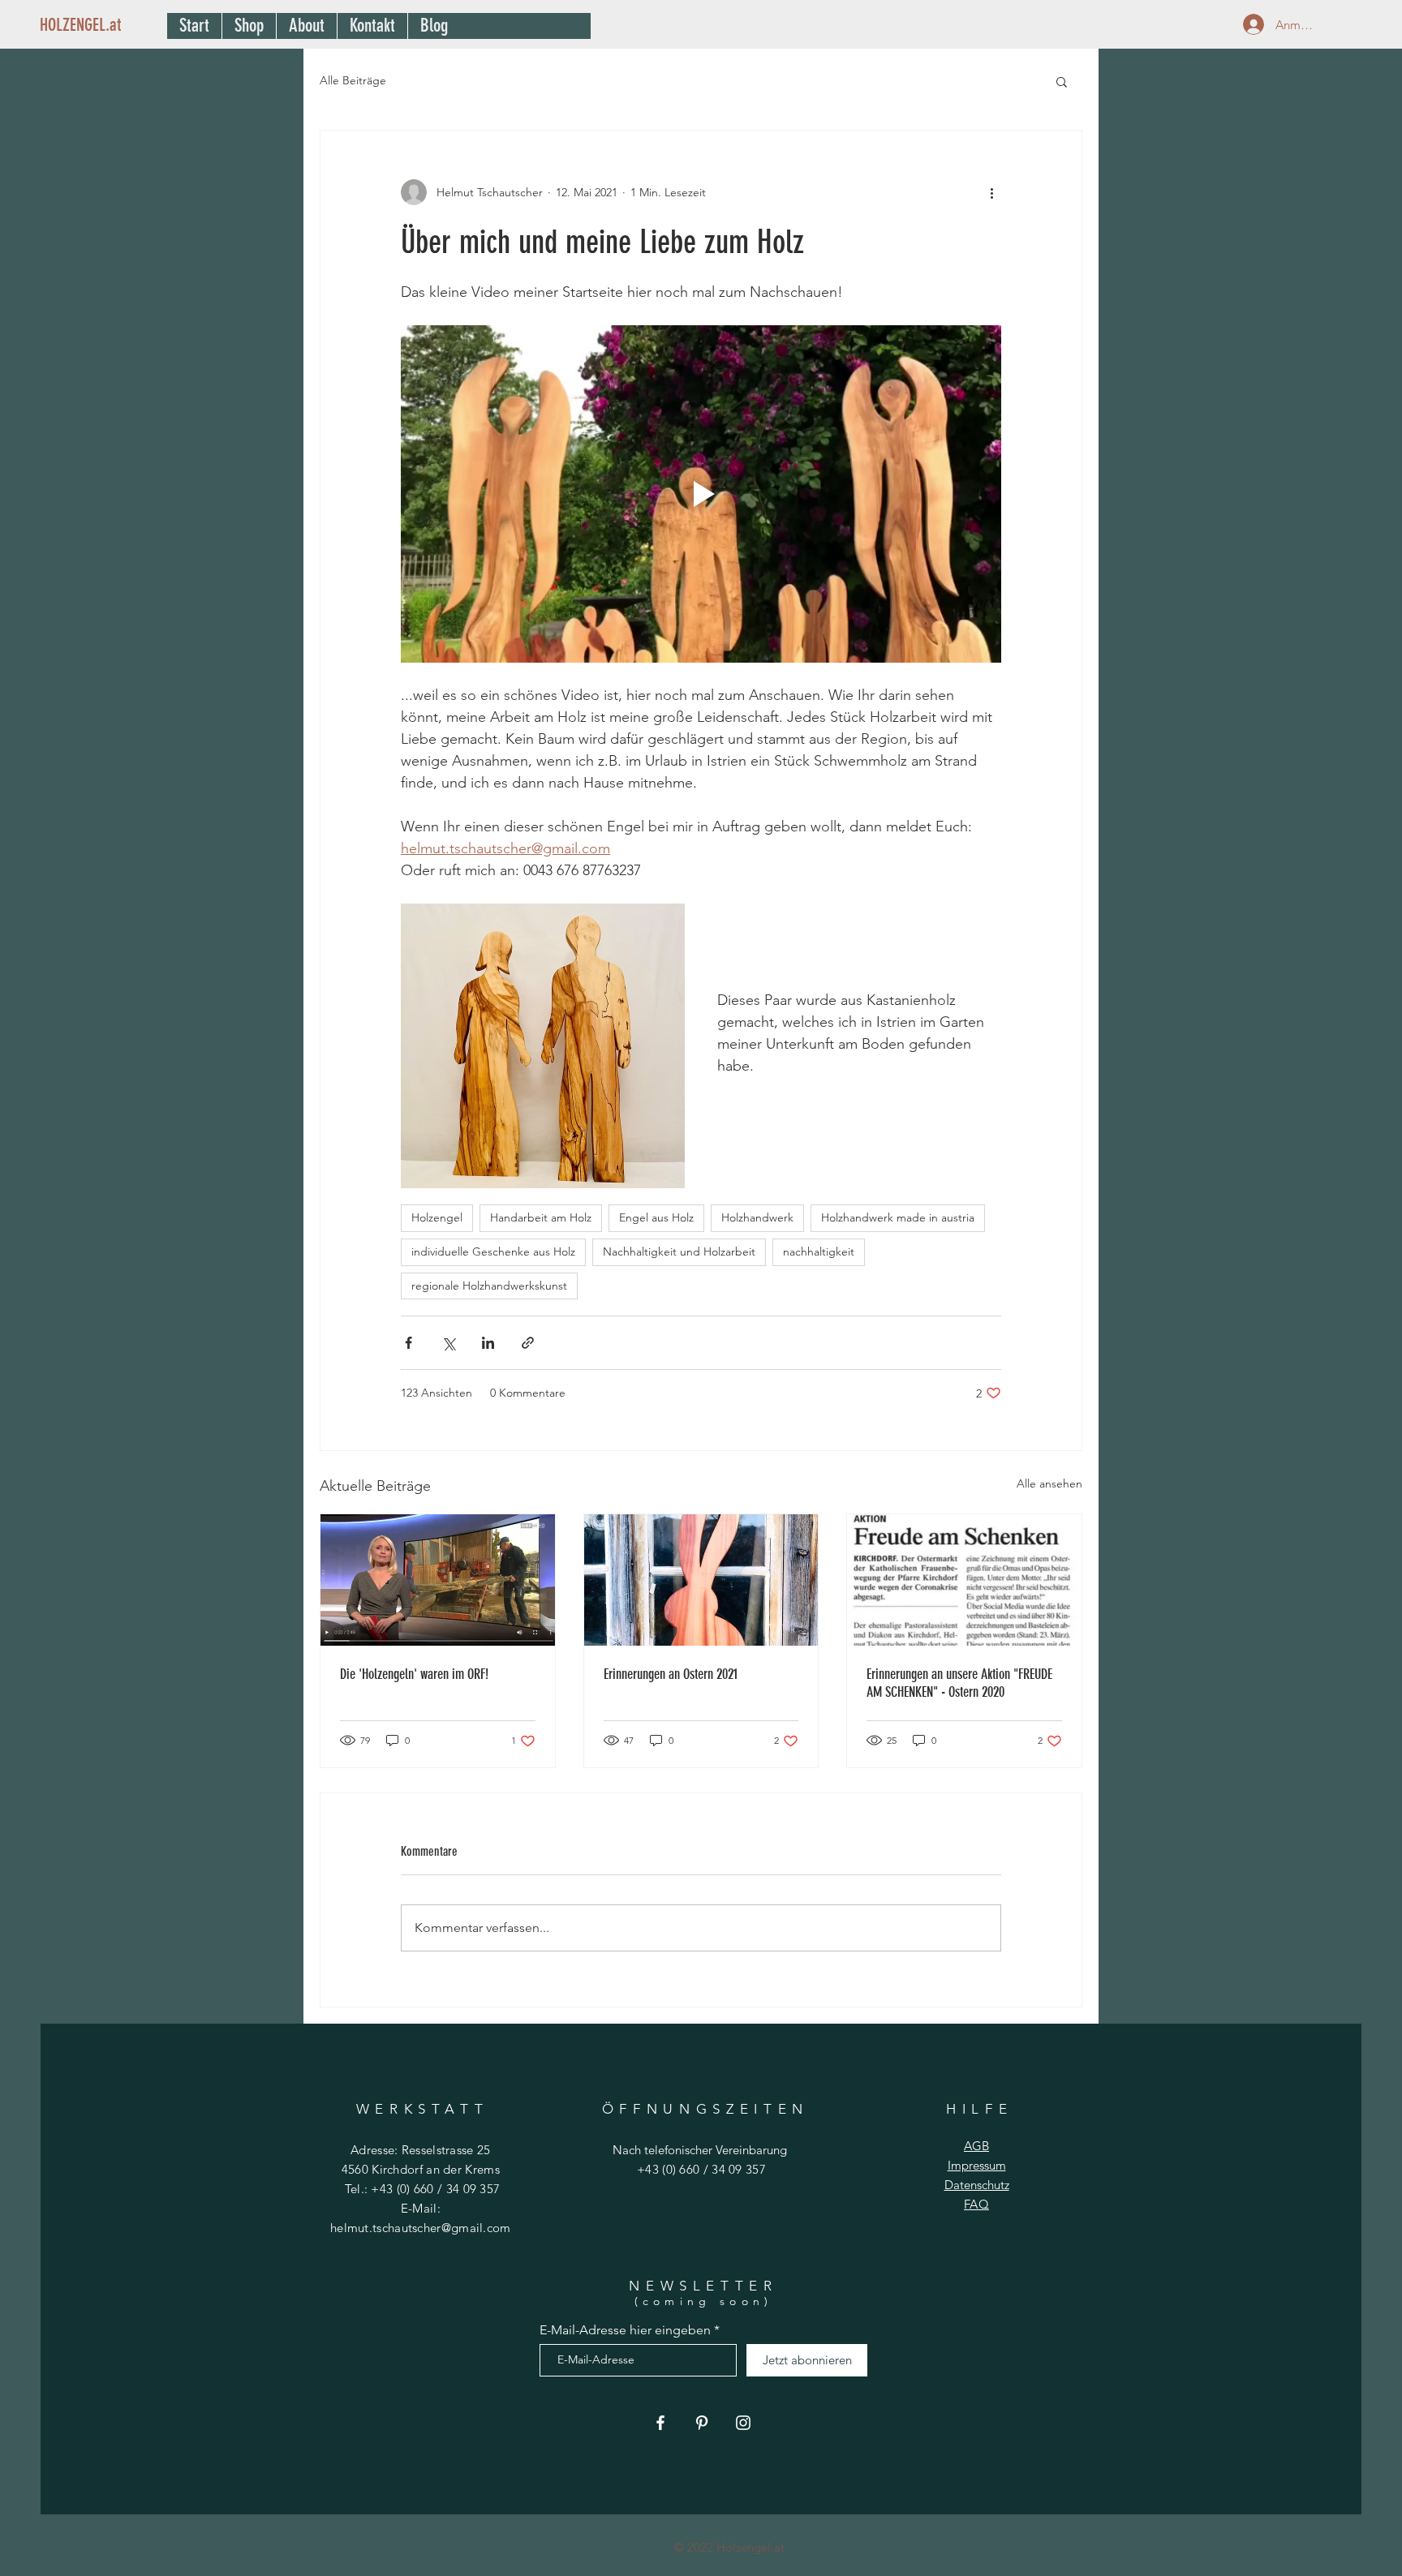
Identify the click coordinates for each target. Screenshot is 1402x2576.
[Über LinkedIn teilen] (488, 1343)
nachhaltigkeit (819, 1252)
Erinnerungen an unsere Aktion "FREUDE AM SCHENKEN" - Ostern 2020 (959, 1683)
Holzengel (437, 1217)
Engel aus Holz (656, 1217)
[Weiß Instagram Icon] (743, 2423)
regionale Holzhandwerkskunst (489, 1286)
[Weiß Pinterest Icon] (702, 2423)
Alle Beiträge (353, 80)
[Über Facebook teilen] (409, 1343)
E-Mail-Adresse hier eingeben (625, 2330)
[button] (1062, 81)
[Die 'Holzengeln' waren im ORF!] (438, 1580)
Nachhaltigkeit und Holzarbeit (679, 1252)
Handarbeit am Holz (541, 1217)
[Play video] (701, 494)
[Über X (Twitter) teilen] (448, 1343)
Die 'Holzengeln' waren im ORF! (414, 1674)
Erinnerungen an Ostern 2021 (671, 1674)
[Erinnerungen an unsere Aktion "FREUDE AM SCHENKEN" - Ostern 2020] (964, 1580)
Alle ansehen (1049, 1483)
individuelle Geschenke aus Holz (493, 1252)
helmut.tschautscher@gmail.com (421, 2228)
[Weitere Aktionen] (991, 192)
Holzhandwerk (757, 1217)
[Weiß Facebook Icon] (660, 2423)
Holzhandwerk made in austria (898, 1217)
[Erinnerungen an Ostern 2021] (701, 1580)
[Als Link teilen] (528, 1343)
